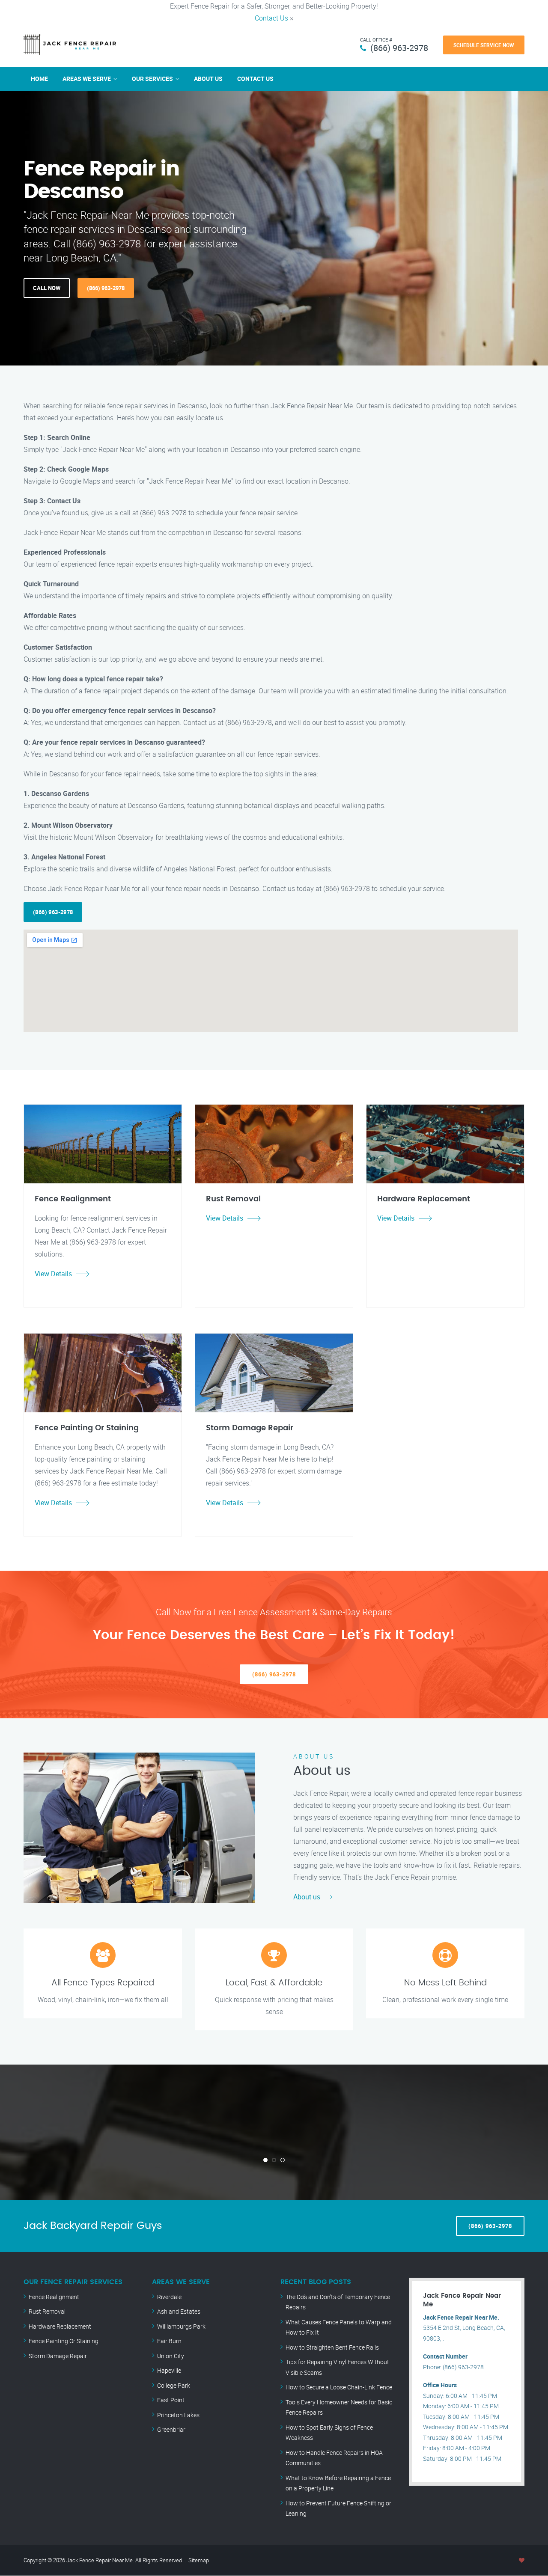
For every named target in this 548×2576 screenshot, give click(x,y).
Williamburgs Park (181, 2326)
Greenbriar (171, 2429)
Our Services (152, 79)
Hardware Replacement (60, 2326)
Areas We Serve (87, 79)
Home (39, 79)
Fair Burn (169, 2341)
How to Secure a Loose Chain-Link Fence (339, 2387)
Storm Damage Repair (58, 2356)
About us (307, 1897)
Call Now (47, 288)
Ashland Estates (179, 2311)
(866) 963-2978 (399, 48)
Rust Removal (47, 2311)
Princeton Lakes (178, 2415)
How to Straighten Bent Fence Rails (332, 2347)
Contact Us (271, 18)
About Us (208, 79)
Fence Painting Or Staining (64, 2341)
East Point (171, 2400)
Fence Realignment (54, 2297)
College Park (174, 2385)
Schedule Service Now (484, 45)
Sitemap (199, 2560)
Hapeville (169, 2370)
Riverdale (169, 2297)
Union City (171, 2356)
